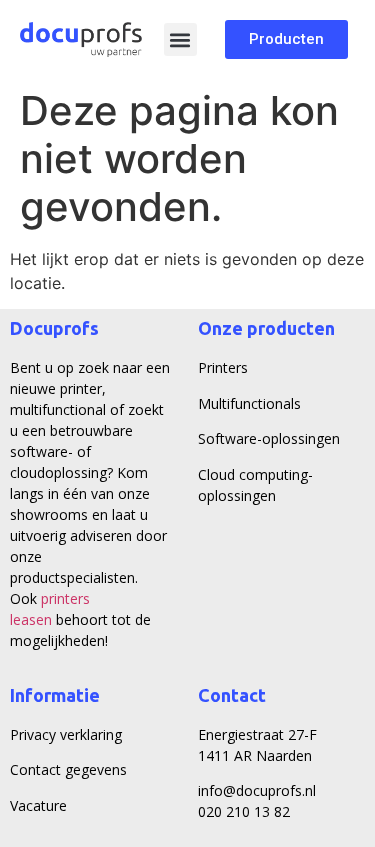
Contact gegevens (68, 769)
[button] (180, 39)
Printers (223, 367)
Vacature (38, 805)
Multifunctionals (249, 403)
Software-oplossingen (269, 438)
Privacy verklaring (66, 734)
